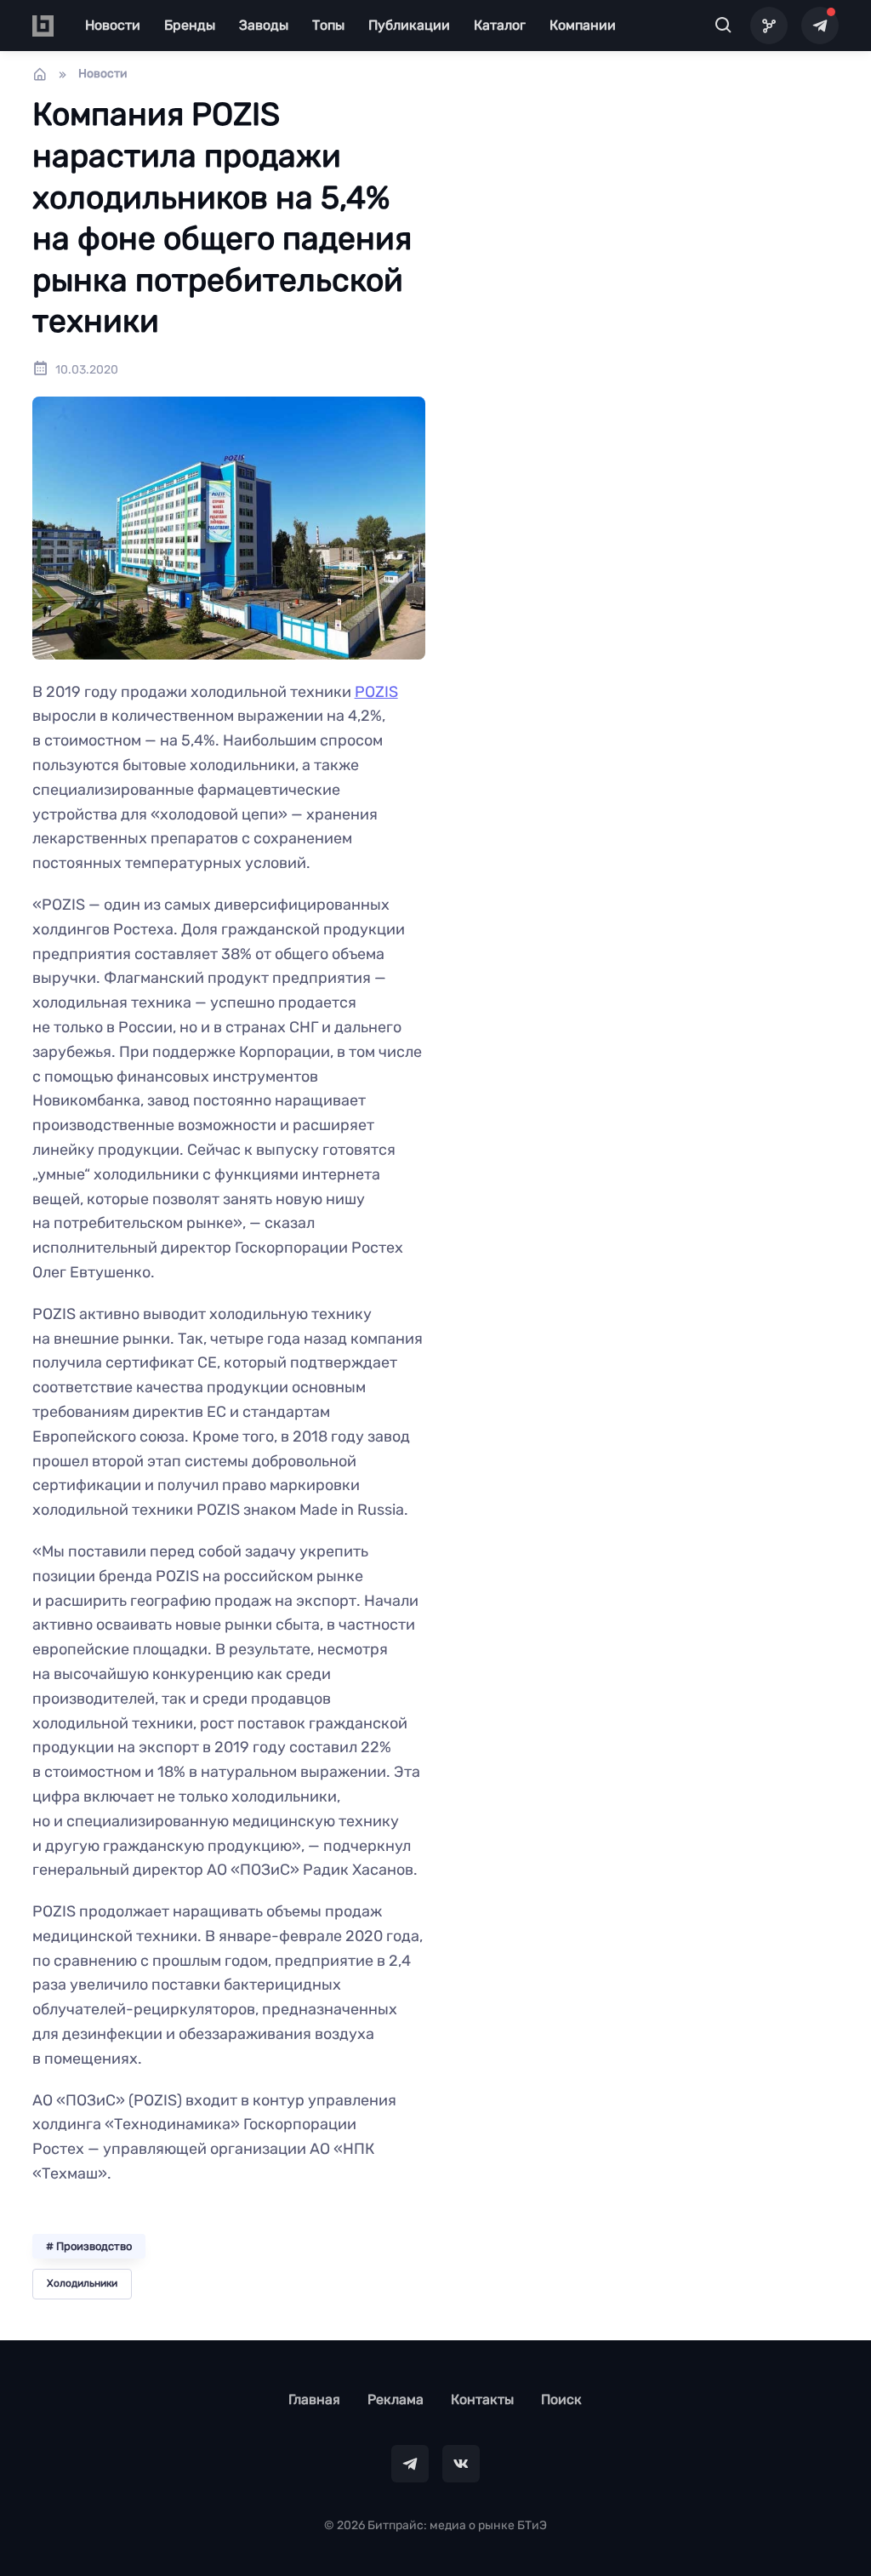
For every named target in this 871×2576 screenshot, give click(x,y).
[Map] (769, 26)
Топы (328, 25)
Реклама (396, 2399)
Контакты (482, 2399)
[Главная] (40, 74)
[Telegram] (820, 26)
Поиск (561, 2399)
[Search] (723, 26)
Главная (314, 2399)
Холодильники (82, 2283)
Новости (113, 25)
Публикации (409, 25)
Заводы (264, 25)
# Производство (89, 2246)
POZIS (376, 692)
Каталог (500, 25)
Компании (583, 25)
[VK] (461, 2464)
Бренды (190, 25)
